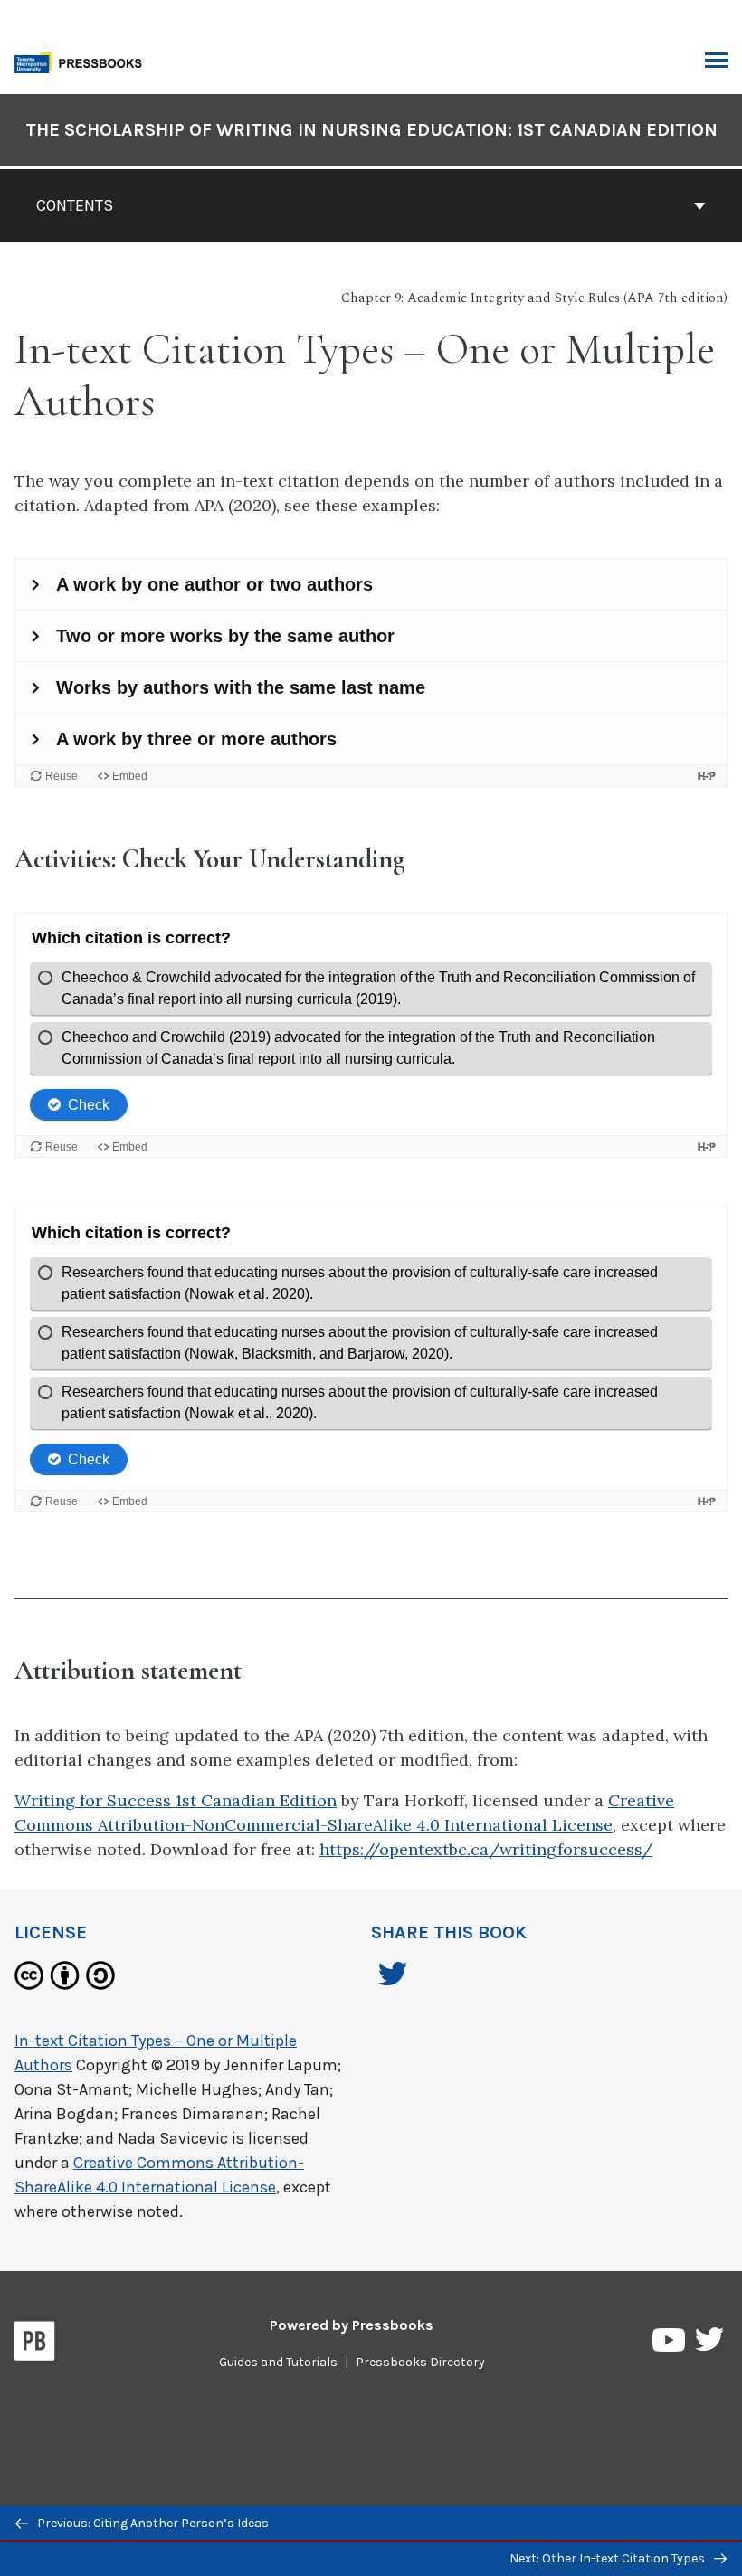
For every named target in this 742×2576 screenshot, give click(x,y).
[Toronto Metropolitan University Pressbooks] (83, 61)
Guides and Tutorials (278, 2362)
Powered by (352, 2325)
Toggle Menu (716, 62)
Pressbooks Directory (420, 2362)
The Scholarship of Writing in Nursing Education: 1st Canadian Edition (371, 130)
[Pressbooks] (35, 2344)
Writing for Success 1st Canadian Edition (176, 1800)
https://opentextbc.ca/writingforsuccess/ (486, 1849)
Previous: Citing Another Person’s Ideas (152, 2523)
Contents (75, 205)
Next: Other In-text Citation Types (609, 2558)
